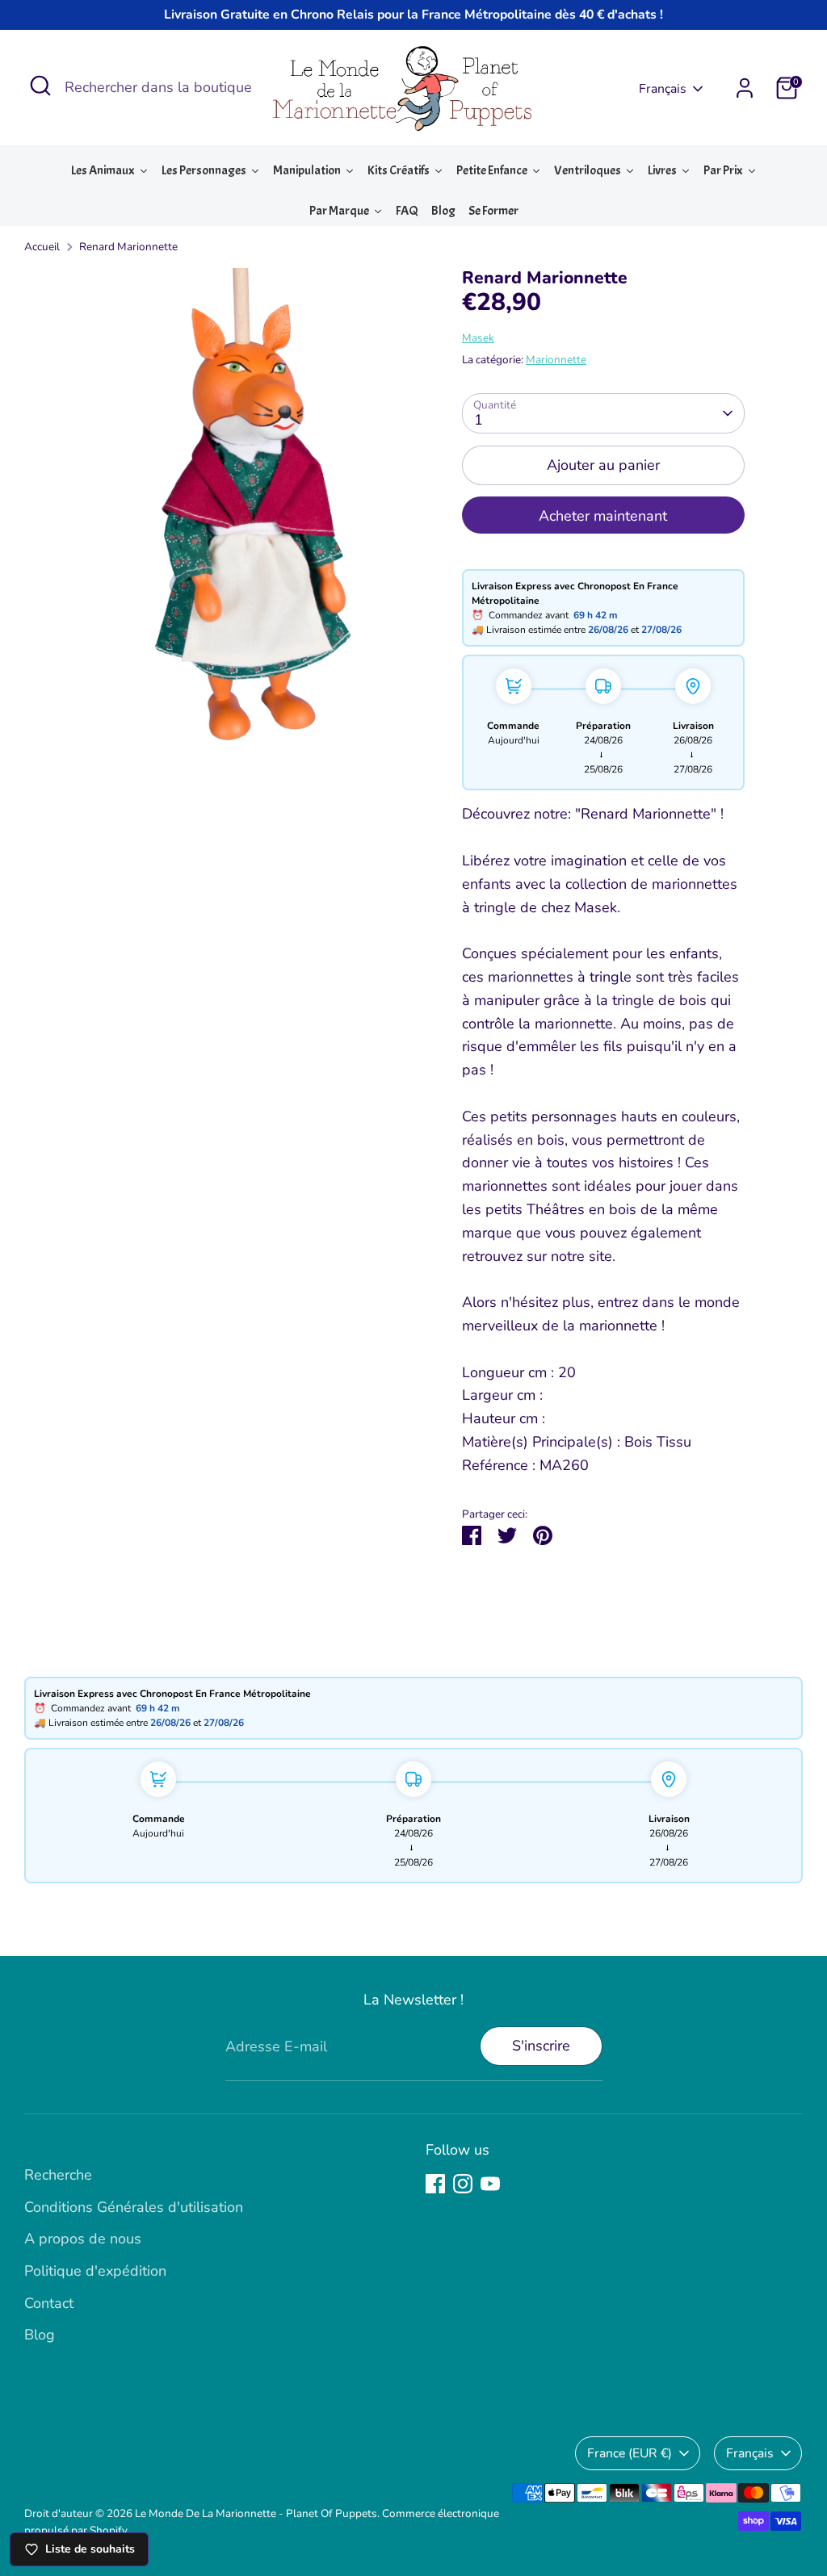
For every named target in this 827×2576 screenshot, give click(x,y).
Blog (40, 2335)
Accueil (42, 247)
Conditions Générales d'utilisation (134, 2207)
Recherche (58, 2175)
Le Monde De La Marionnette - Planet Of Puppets (256, 2513)
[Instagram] (463, 2184)
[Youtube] (490, 2184)
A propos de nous (83, 2239)
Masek (478, 338)
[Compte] (745, 88)
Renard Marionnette (128, 247)
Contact (49, 2303)
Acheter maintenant (603, 516)
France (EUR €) (630, 2453)
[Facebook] (435, 2184)
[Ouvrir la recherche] (40, 86)
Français (663, 89)
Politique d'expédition (95, 2271)
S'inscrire (541, 2046)
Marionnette (556, 360)
